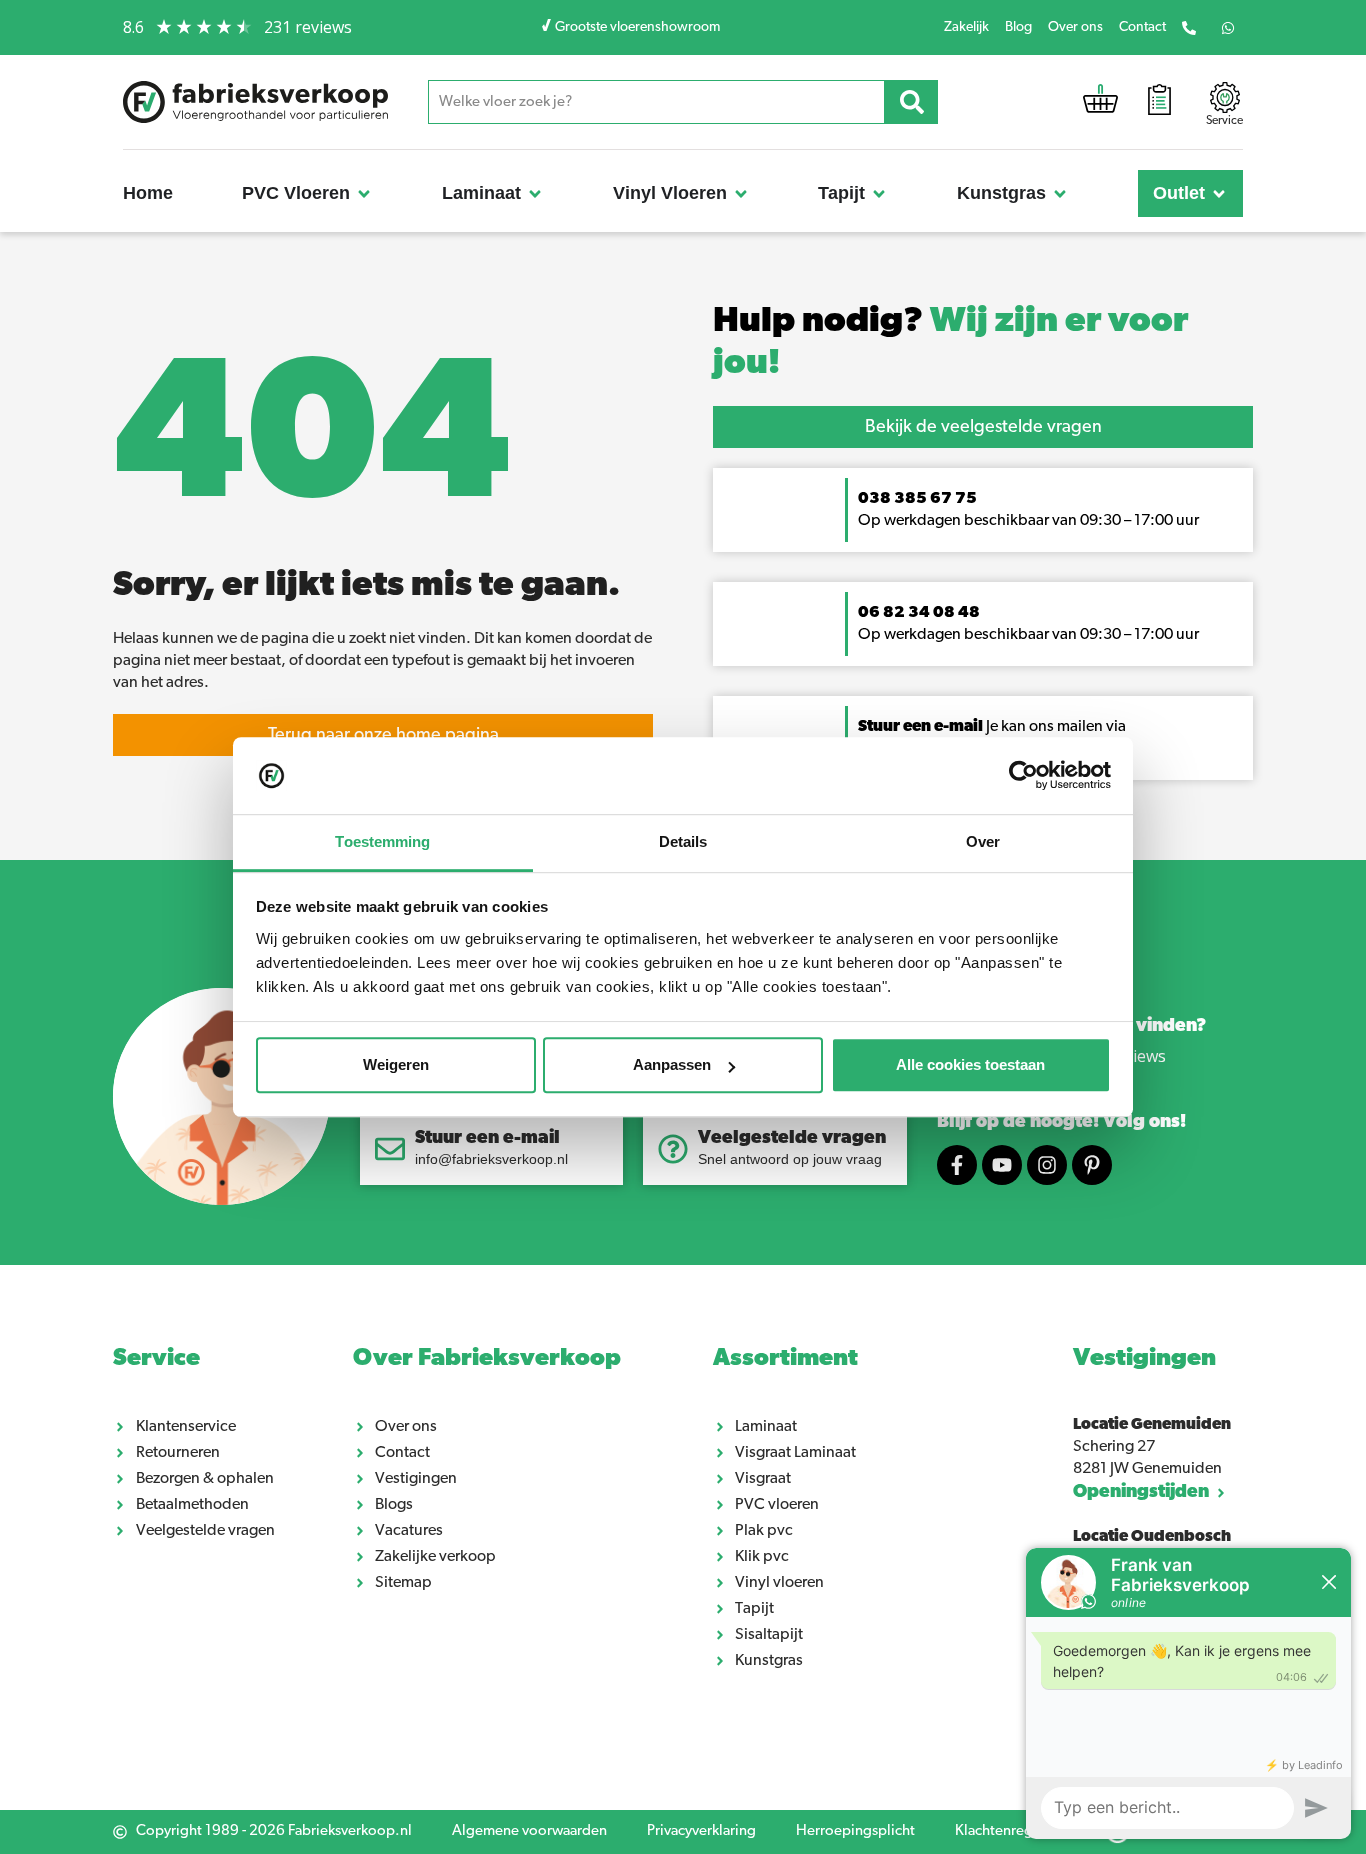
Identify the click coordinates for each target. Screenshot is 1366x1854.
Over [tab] (983, 841)
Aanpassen (672, 1065)
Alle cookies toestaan (970, 1065)
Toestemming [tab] (382, 841)
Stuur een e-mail (487, 1139)
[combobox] (657, 102)
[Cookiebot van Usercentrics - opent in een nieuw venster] (1023, 776)
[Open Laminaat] (535, 193)
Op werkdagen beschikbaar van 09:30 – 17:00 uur (1030, 635)
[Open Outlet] (1219, 193)
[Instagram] (1047, 1165)
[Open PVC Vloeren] (364, 193)
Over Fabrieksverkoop (487, 1359)
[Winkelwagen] (1100, 103)
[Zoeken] (911, 102)
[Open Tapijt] (879, 193)
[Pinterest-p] (1092, 1165)
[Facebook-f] (957, 1165)
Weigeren (396, 1065)
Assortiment (785, 1359)
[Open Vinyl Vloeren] (741, 193)
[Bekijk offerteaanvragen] (1159, 102)
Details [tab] (683, 841)
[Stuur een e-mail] (390, 1149)
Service (156, 1359)
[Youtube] (1002, 1165)
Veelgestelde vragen (792, 1139)
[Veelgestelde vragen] (673, 1149)
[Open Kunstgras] (1060, 193)
